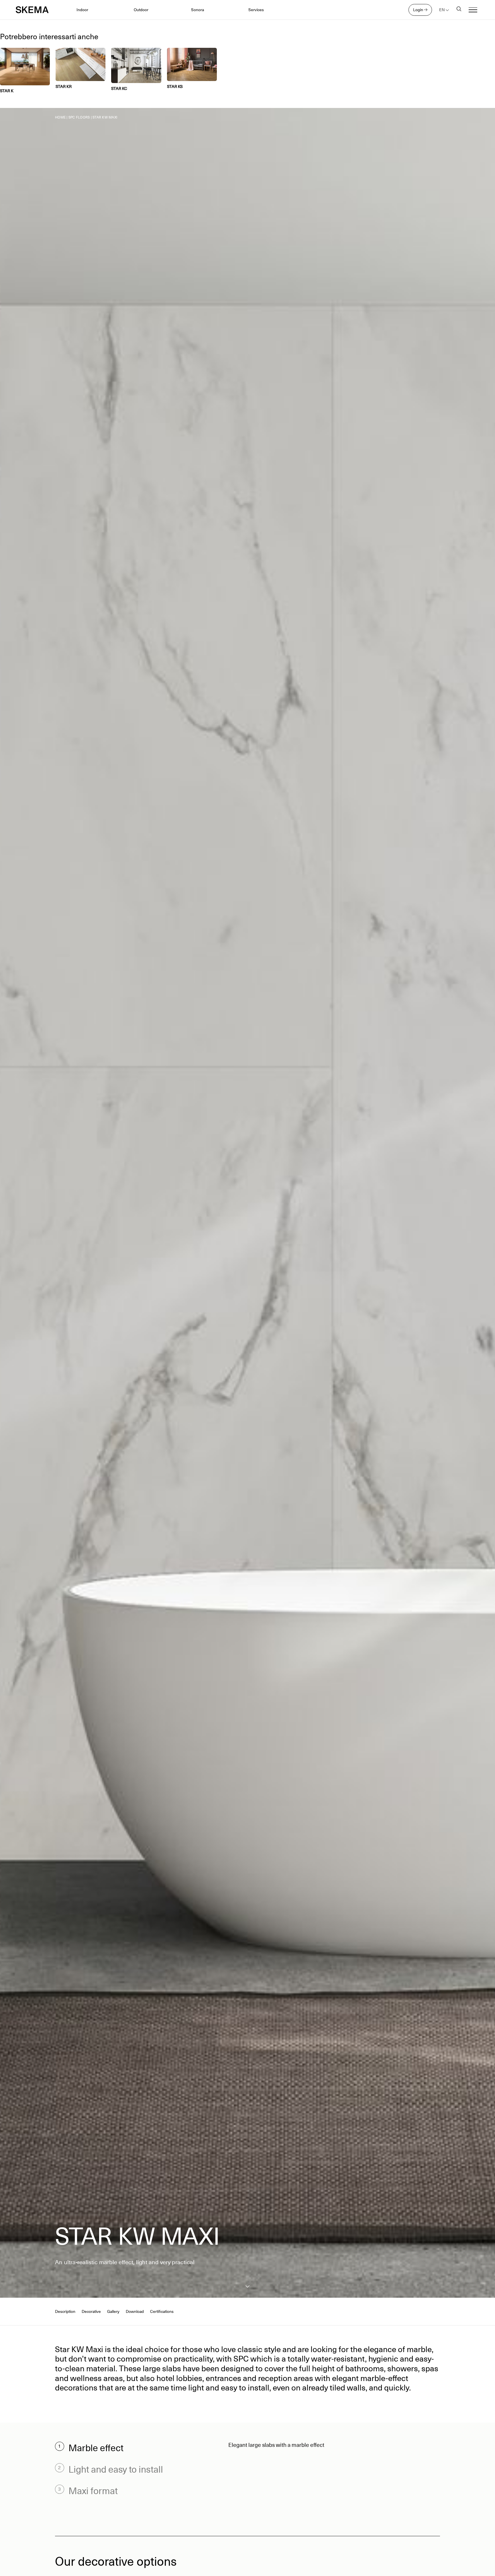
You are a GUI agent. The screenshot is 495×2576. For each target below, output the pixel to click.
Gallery (113, 2312)
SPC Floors (79, 117)
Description (65, 2312)
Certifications (162, 2312)
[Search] (459, 10)
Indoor (82, 10)
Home (60, 117)
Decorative (91, 2312)
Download (135, 2312)
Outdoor (141, 10)
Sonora (198, 10)
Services (256, 10)
